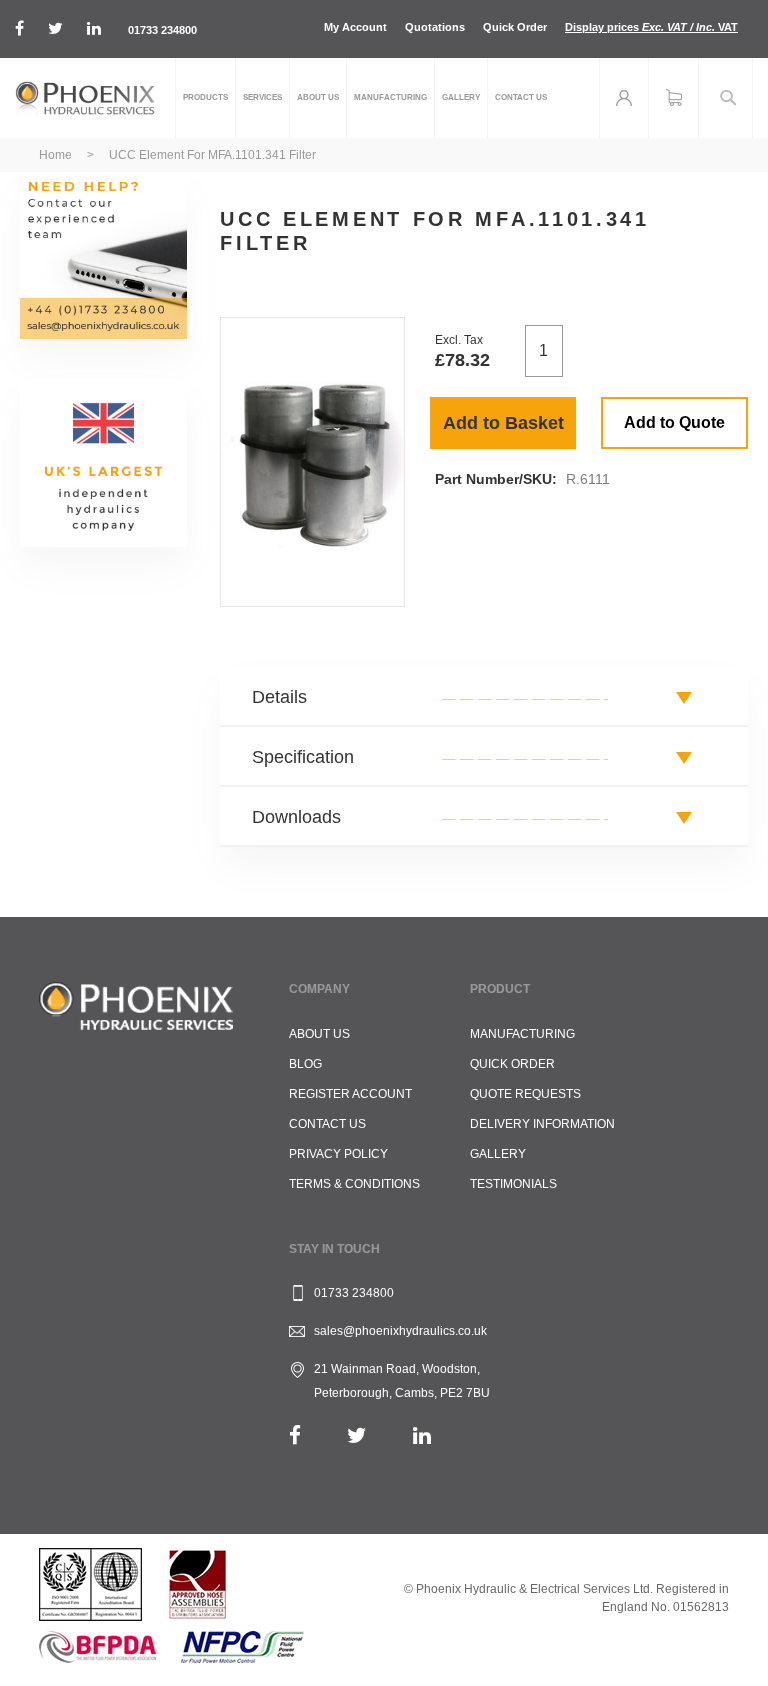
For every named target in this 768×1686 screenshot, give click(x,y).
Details (279, 697)
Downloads (296, 817)
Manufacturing (522, 1034)
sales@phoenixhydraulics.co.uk (400, 1331)
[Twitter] (357, 1435)
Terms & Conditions (354, 1184)
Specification (303, 757)
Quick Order (515, 27)
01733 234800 (162, 30)
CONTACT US (327, 1124)
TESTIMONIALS (513, 1184)
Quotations (435, 27)
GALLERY (498, 1154)
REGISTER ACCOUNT (350, 1094)
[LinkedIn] (422, 1435)
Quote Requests (525, 1094)
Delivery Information (542, 1124)
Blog (305, 1064)
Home (55, 155)
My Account (355, 27)
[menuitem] (205, 98)
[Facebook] (295, 1435)
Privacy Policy (338, 1154)
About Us (319, 1034)
